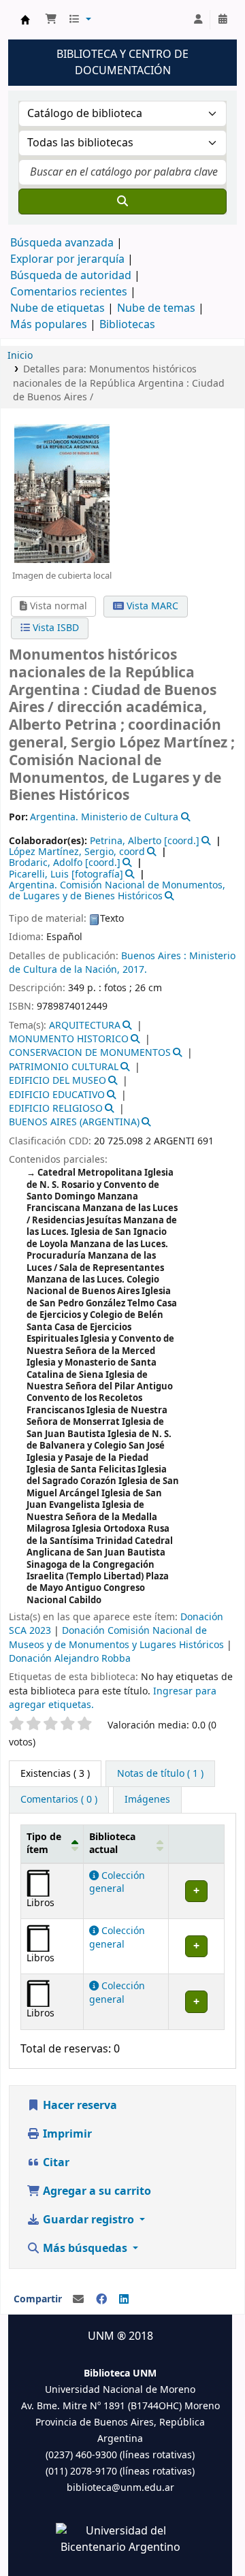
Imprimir (66, 2134)
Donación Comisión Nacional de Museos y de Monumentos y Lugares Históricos (116, 1638)
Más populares (49, 325)
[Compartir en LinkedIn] (124, 2300)
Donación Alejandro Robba (70, 1659)
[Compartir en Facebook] (101, 2300)
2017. (135, 970)
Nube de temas (156, 308)
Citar (55, 2163)
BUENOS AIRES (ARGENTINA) (74, 1122)
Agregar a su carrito (96, 2191)
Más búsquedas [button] (85, 2249)
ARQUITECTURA (85, 1026)
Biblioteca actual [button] (112, 1844)
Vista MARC (151, 606)
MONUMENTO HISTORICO (69, 1039)
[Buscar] (122, 202)
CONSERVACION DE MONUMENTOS (90, 1053)
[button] (51, 20)
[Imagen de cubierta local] (62, 493)
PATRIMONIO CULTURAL (64, 1067)
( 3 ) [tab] (55, 1774)
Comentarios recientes (69, 292)
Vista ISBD (54, 628)
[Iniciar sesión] (198, 20)
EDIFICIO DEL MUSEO (58, 1081)
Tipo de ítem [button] (44, 1844)
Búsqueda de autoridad (71, 276)
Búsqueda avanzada (62, 243)
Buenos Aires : (155, 956)
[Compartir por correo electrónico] (78, 2300)
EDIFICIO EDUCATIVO (57, 1095)
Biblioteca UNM (25, 20)
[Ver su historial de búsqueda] (223, 20)
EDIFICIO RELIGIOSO (56, 1109)
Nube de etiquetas (58, 308)
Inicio (20, 356)
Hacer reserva (79, 2106)
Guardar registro (88, 2220)
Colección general (117, 1882)
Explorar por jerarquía (67, 259)
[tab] (160, 1774)
